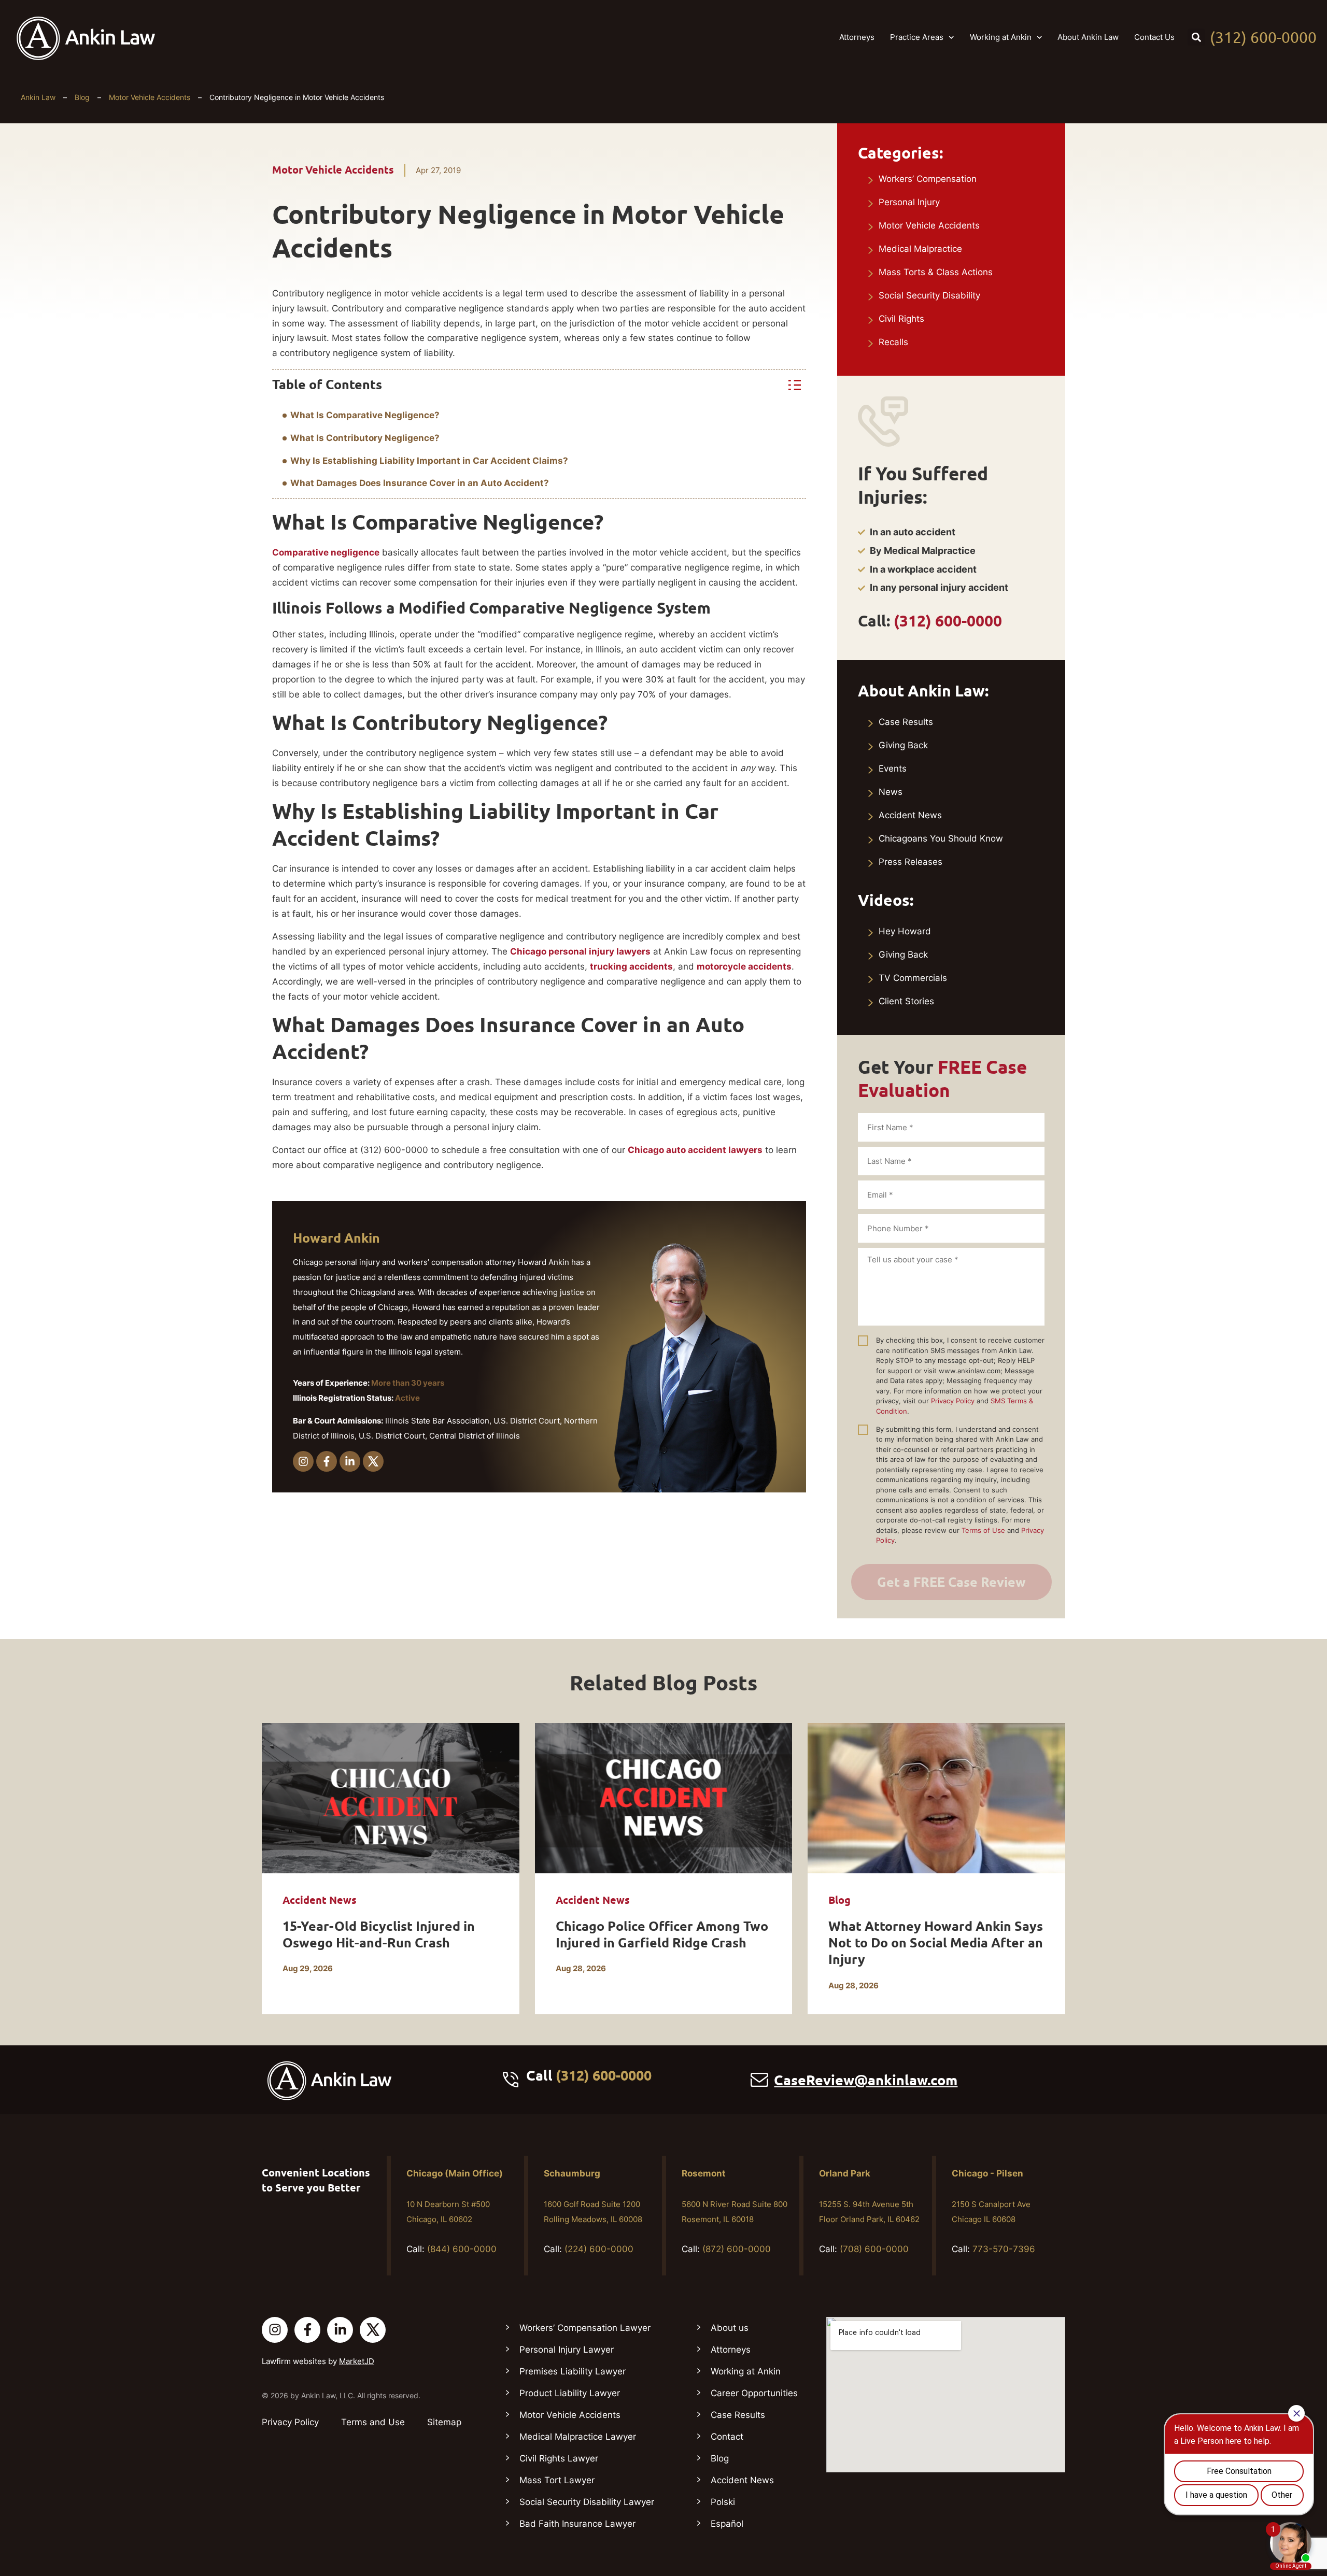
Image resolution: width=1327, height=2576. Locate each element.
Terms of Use (983, 1530)
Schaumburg (572, 2173)
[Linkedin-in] (350, 1461)
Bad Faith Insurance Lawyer (577, 2524)
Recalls (893, 342)
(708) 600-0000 (874, 2249)
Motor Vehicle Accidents (150, 97)
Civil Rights (901, 319)
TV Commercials (913, 978)
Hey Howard (905, 931)
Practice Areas (917, 37)
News (891, 792)
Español (727, 2524)
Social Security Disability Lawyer (587, 2502)
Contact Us (1154, 37)
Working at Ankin (1001, 37)
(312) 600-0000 (1263, 37)
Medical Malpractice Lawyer (578, 2437)
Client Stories (906, 1001)
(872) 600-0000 (737, 2249)
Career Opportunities (754, 2393)
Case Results (906, 722)
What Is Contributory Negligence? (365, 438)
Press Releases (910, 862)
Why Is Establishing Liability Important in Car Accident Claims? (429, 461)
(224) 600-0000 (599, 2249)
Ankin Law (38, 97)
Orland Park (845, 2173)
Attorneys (857, 37)
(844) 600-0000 (462, 2249)
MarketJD (357, 2361)
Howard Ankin (336, 1238)
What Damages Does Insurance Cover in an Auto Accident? (420, 483)
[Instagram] (303, 1461)
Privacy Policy (953, 1401)
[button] (1196, 37)
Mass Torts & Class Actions (936, 272)
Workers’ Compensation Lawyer (585, 2328)
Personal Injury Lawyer (567, 2350)
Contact (727, 2437)
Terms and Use (373, 2422)
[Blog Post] (391, 1798)
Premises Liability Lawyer (573, 2371)
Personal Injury (909, 202)
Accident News (910, 815)
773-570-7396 (1004, 2249)
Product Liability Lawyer (570, 2393)
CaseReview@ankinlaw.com (866, 2080)
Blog (82, 97)
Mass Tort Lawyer (557, 2480)
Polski (723, 2502)
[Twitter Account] (373, 2330)
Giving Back (903, 745)
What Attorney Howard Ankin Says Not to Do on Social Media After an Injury (936, 1943)
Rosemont (704, 2173)
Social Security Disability (929, 295)
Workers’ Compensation (928, 179)
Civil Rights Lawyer (559, 2458)
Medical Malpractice (920, 249)
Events (893, 768)
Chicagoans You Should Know (941, 838)
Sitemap (444, 2422)
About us (730, 2328)
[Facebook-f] (327, 1461)
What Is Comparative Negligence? (365, 415)
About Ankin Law (1088, 37)
